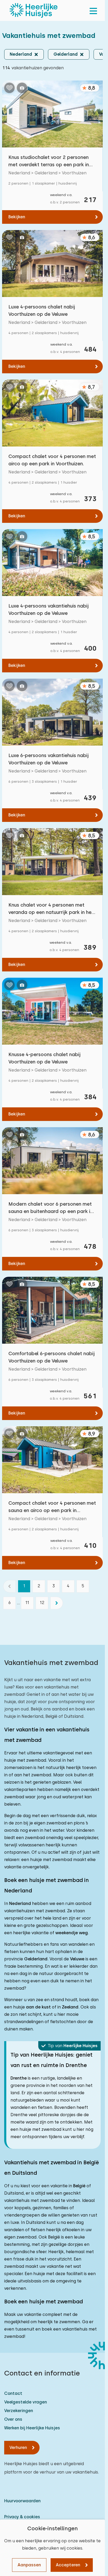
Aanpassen (29, 2565)
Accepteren (68, 2565)
